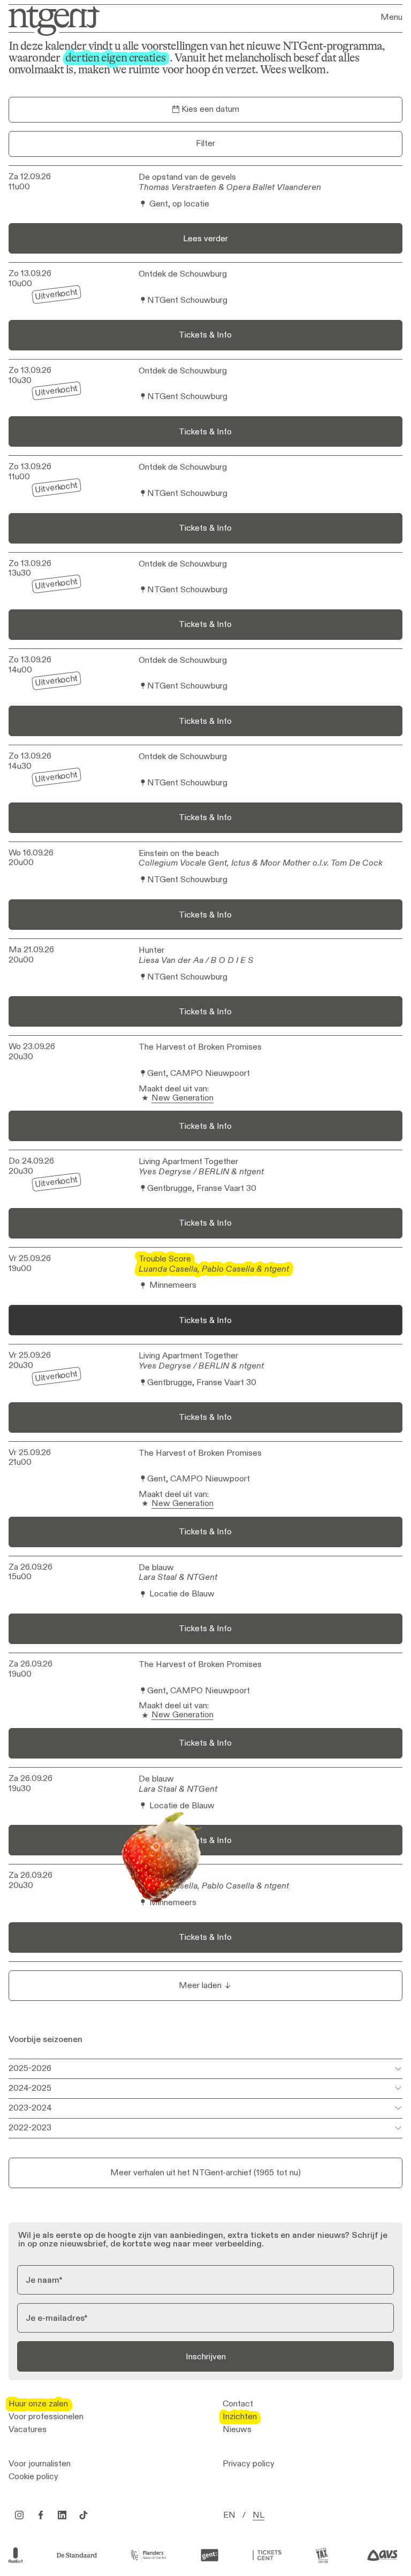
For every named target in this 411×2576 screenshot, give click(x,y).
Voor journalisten (40, 2464)
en (229, 2515)
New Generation (182, 1098)
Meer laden (200, 1985)
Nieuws (237, 2429)
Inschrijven (206, 2356)
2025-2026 (30, 2068)
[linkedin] (62, 2515)
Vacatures (28, 2429)
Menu (391, 17)
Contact (238, 2404)
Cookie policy (33, 2476)
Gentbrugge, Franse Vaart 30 (202, 1188)
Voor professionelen (46, 2417)
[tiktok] (83, 2515)
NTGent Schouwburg (187, 300)
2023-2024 (30, 2108)
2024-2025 (30, 2088)
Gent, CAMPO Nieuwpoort (199, 1073)
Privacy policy (249, 2464)
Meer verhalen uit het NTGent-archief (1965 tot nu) (205, 2172)
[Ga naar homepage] (51, 20)
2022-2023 (30, 2127)
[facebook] (41, 2515)
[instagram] (19, 2515)
